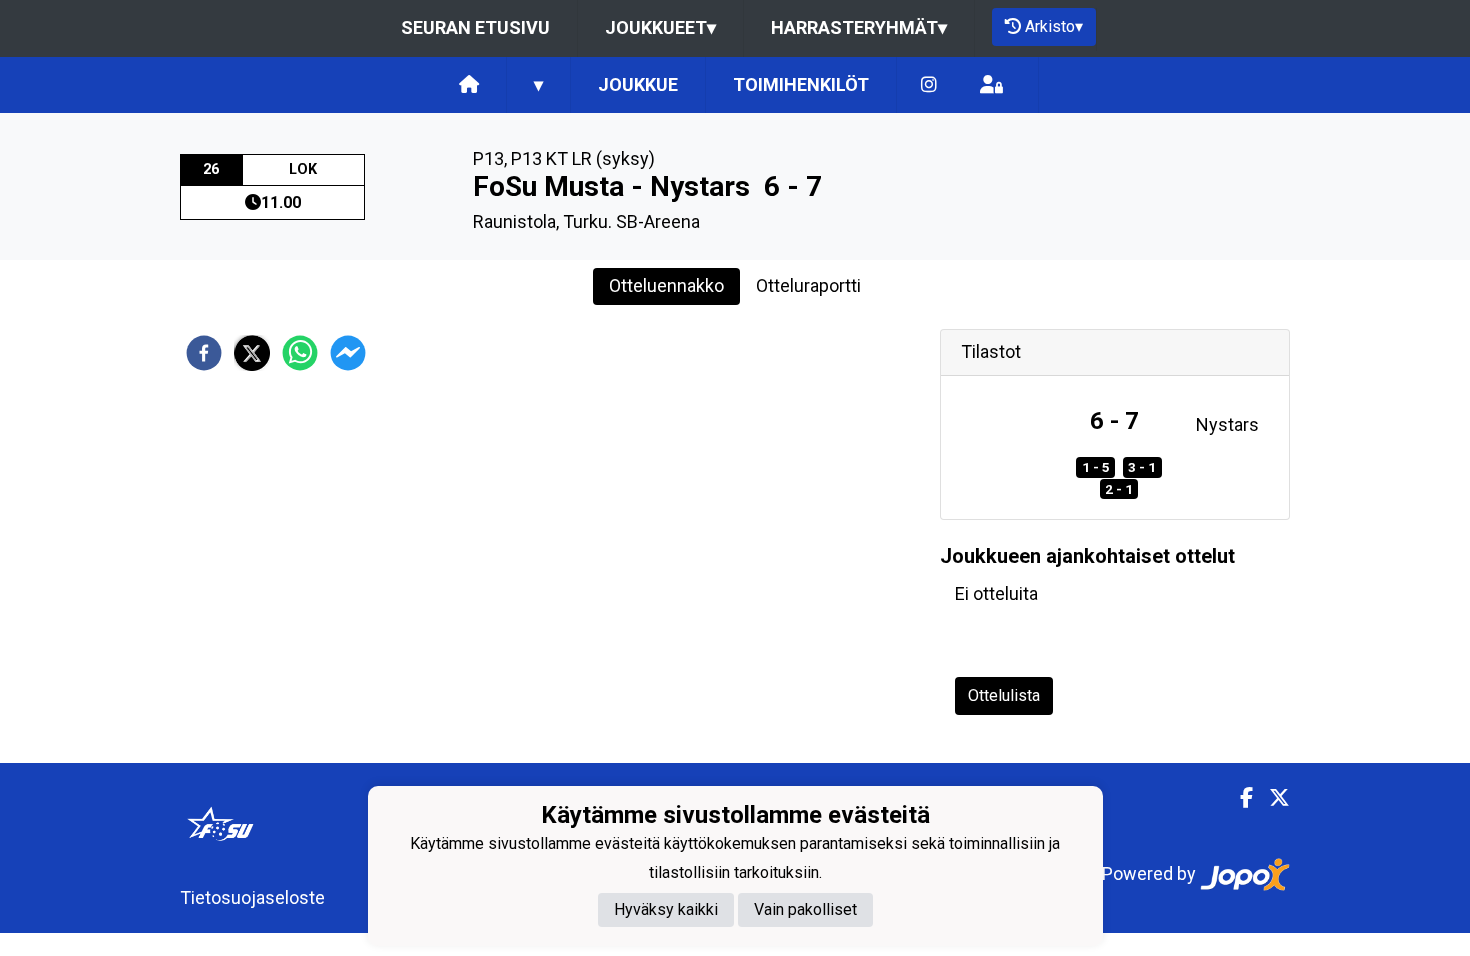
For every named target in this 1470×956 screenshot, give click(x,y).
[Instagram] (929, 85)
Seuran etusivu (475, 27)
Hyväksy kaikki (666, 909)
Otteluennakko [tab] (666, 285)
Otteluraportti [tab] (808, 285)
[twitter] (252, 353)
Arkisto (1054, 26)
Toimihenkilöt (801, 84)
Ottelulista (1004, 695)
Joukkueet (660, 27)
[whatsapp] (300, 353)
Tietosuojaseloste (252, 897)
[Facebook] (1238, 798)
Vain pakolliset (805, 909)
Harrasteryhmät (859, 27)
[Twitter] (1271, 798)
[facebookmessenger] (348, 353)
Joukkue (638, 84)
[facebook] (204, 353)
